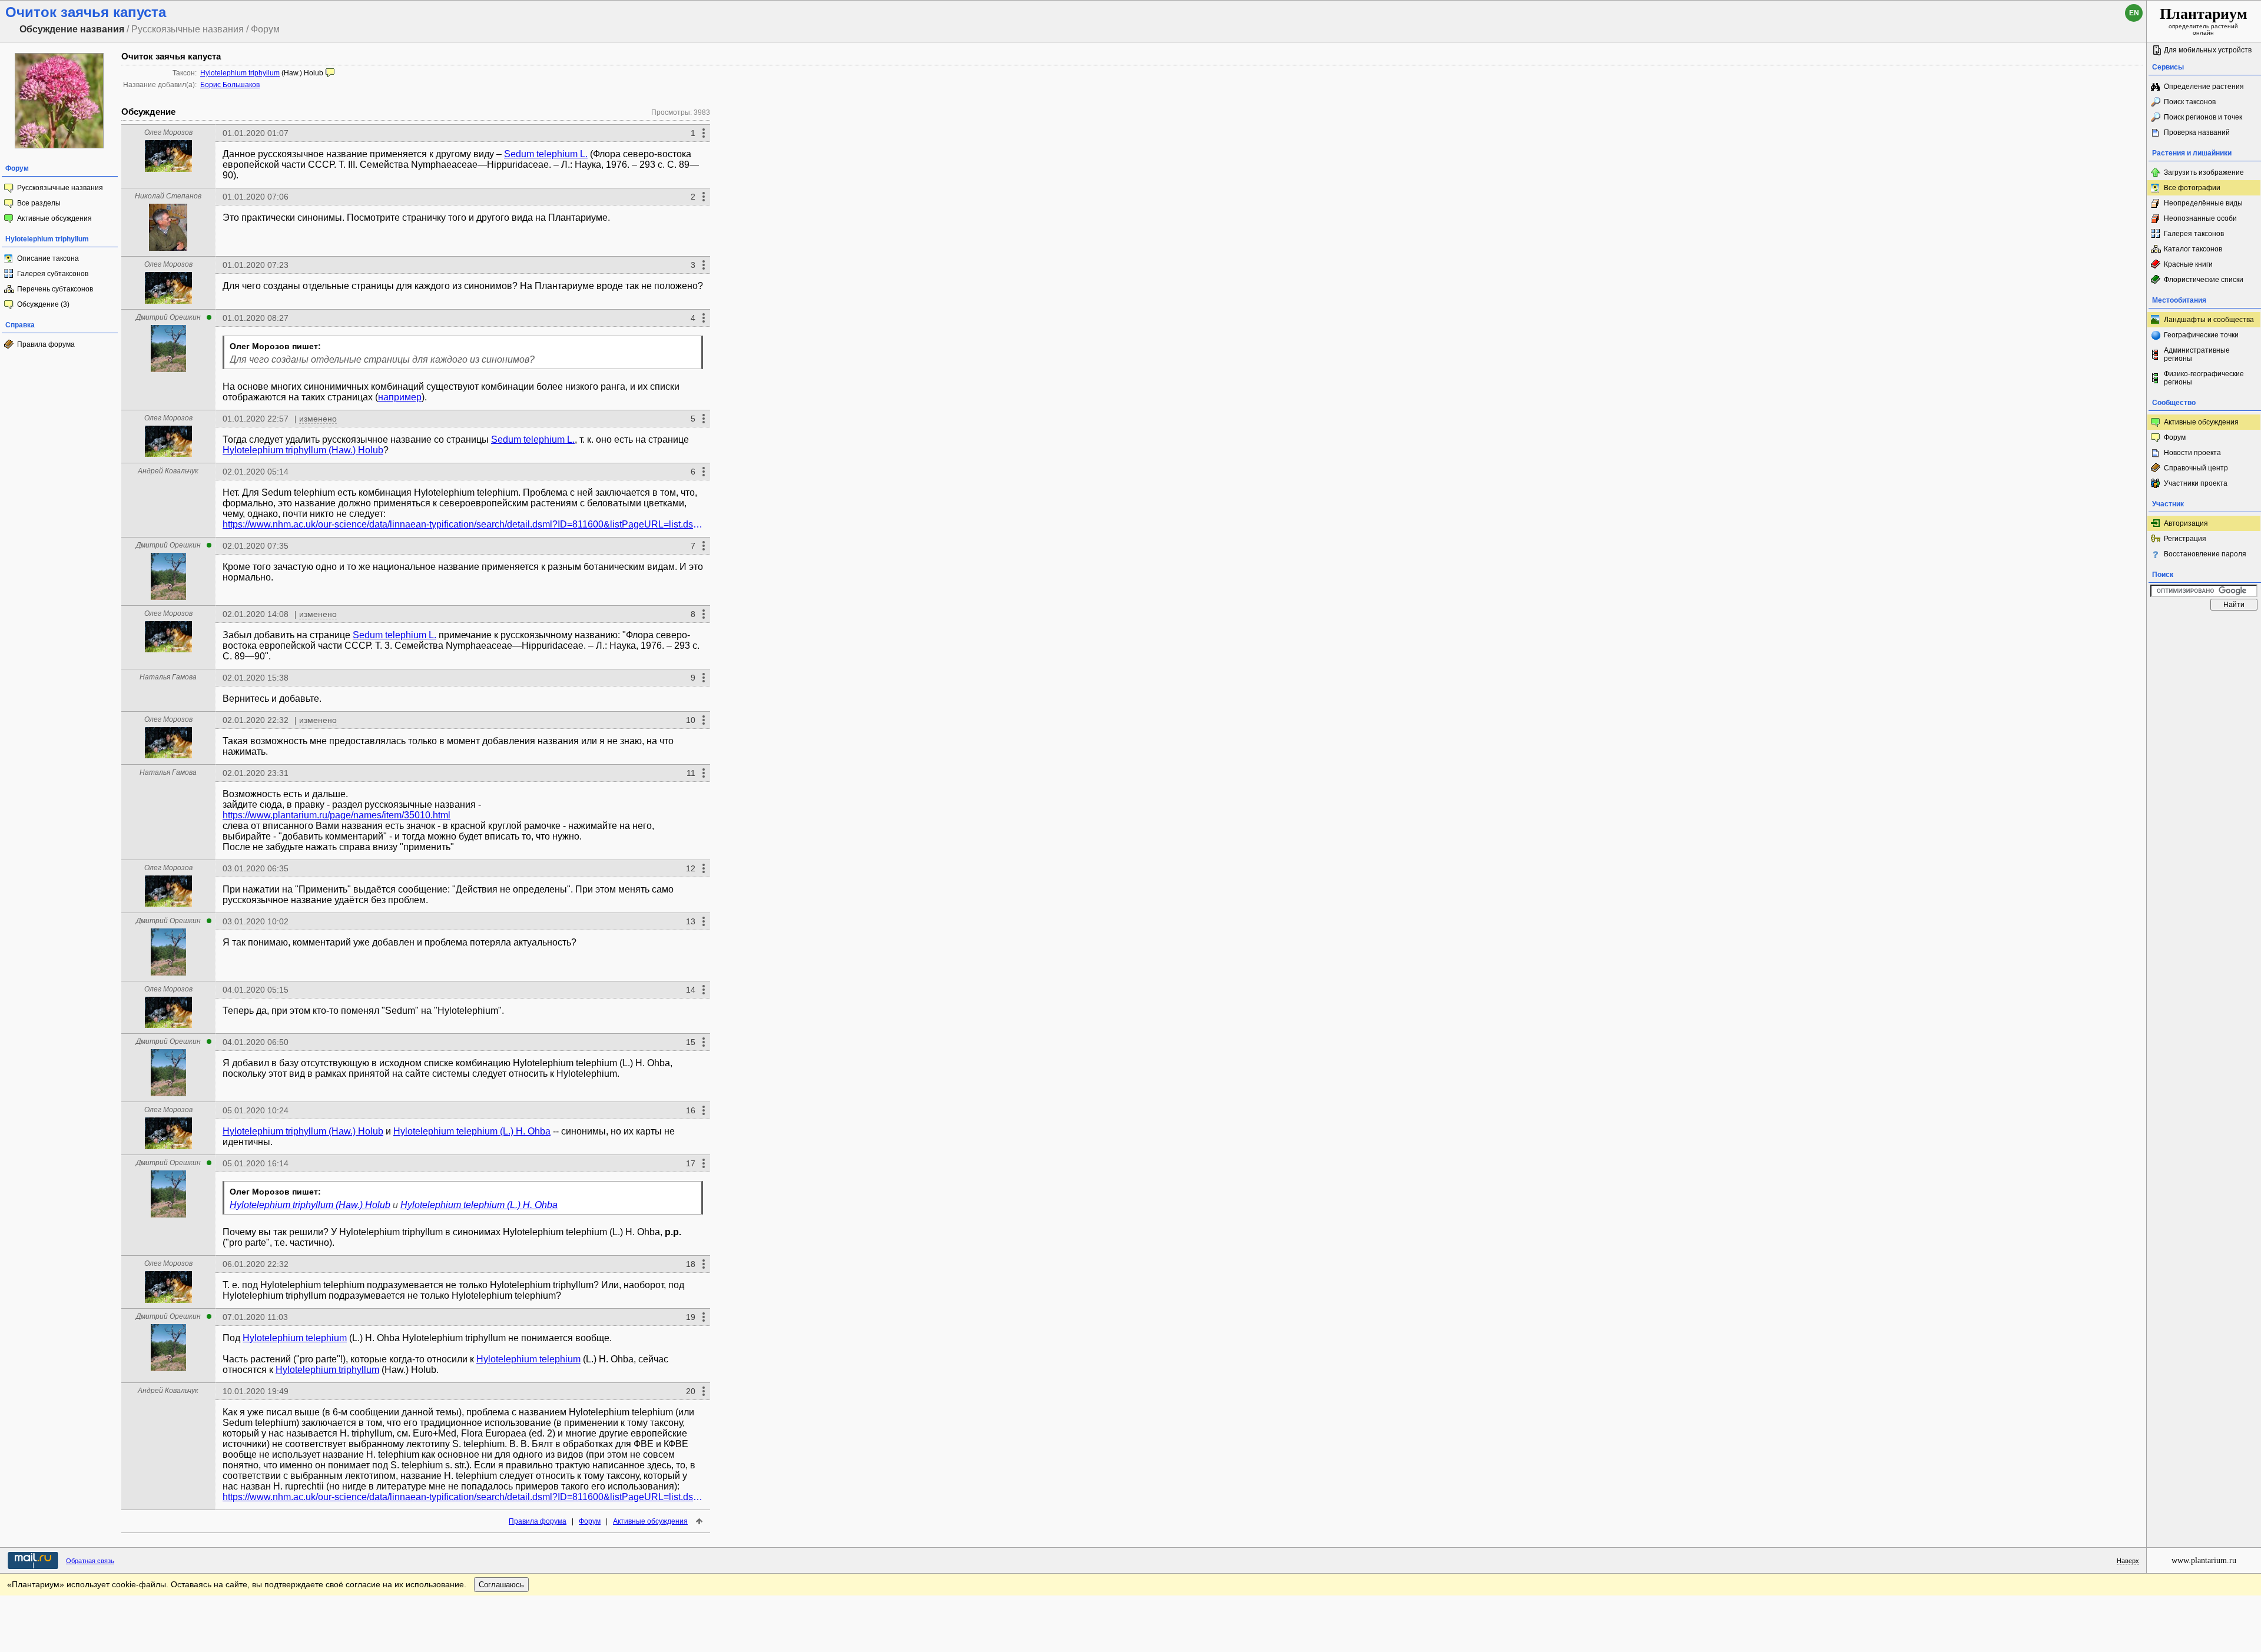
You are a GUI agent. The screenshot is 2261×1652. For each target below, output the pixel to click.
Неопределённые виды (2203, 203)
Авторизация (2186, 523)
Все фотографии (2192, 188)
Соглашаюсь (501, 1585)
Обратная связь (90, 1561)
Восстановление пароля (2205, 554)
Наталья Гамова (168, 677)
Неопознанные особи (2200, 218)
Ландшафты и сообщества (2209, 320)
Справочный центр (2196, 468)
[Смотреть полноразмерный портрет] (168, 169)
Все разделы (39, 203)
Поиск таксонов (2190, 102)
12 (691, 868)
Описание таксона (48, 258)
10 (691, 720)
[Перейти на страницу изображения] (59, 146)
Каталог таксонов (2193, 249)
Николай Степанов (168, 196)
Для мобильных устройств (2208, 50)
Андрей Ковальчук (168, 471)
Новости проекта (2192, 453)
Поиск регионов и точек (2203, 117)
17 (691, 1163)
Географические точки (2201, 335)
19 (691, 1317)
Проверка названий (2197, 132)
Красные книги (2188, 264)
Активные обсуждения (54, 218)
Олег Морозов (168, 132)
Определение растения (2204, 87)
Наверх (2128, 1561)
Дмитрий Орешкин (168, 317)
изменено (318, 419)
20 (691, 1391)
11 (691, 773)
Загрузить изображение (2204, 173)
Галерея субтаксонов (53, 274)
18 (691, 1264)
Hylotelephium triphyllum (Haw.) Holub (303, 450)
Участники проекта (2196, 483)
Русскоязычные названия (60, 188)
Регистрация (2185, 539)
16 (691, 1110)
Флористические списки (2204, 280)
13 (691, 921)
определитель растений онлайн (2204, 21)
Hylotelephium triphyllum (240, 73)
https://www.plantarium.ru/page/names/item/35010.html (337, 815)
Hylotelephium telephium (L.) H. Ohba (472, 1131)
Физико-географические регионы (2204, 378)
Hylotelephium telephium (295, 1338)
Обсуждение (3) (43, 304)
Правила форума (46, 344)
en (2134, 13)
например (400, 397)
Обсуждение (148, 112)
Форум (590, 1521)
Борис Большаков (230, 85)
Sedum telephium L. (546, 154)
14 (691, 990)
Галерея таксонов (2194, 234)
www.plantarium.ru (2204, 1560)
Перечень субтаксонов (55, 289)
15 (691, 1042)
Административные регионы (2197, 354)
